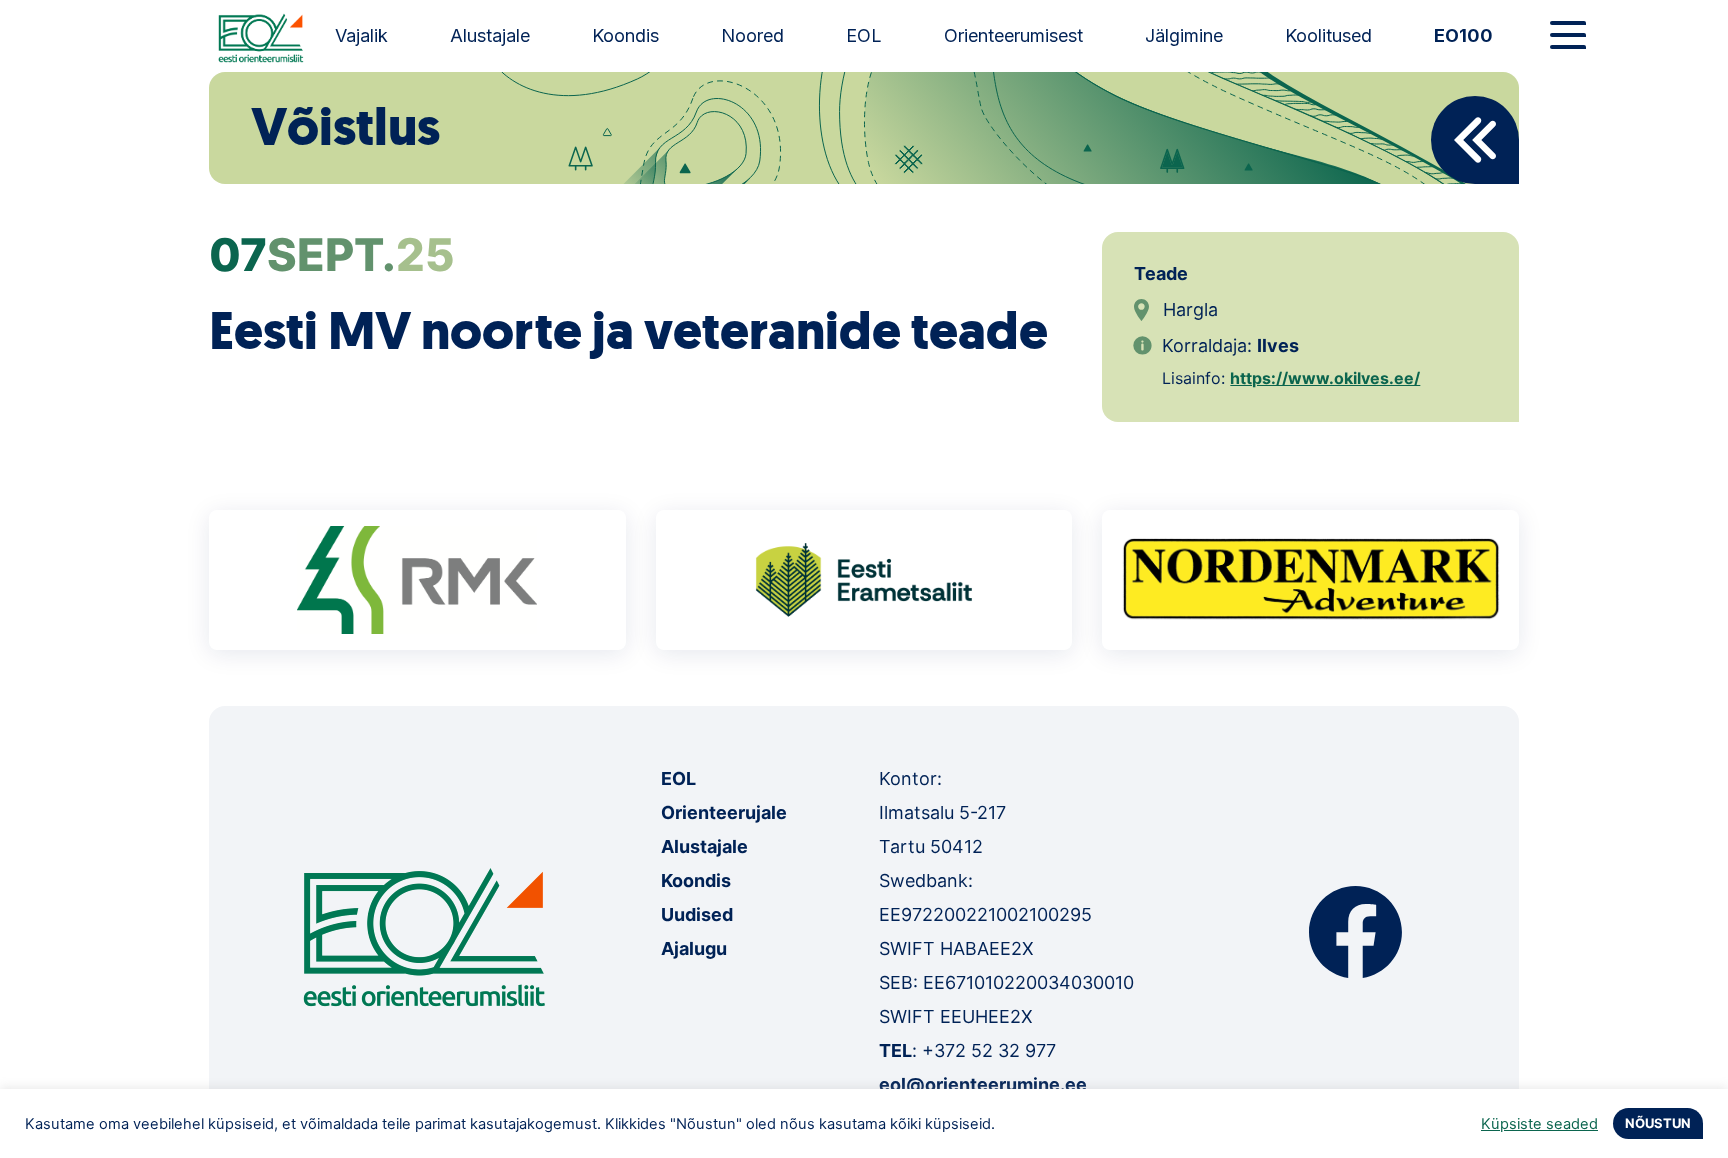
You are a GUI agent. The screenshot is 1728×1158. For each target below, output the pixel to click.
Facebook (1355, 932)
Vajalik (361, 35)
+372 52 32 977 (989, 1050)
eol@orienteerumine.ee (983, 1084)
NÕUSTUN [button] (1658, 1123)
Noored (752, 35)
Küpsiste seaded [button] (1539, 1124)
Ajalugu (694, 948)
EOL (864, 35)
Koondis (625, 35)
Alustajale (490, 35)
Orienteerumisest (1013, 35)
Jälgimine (1184, 35)
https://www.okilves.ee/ (1325, 378)
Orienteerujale (724, 812)
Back (1475, 140)
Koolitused (1328, 35)
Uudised (697, 914)
